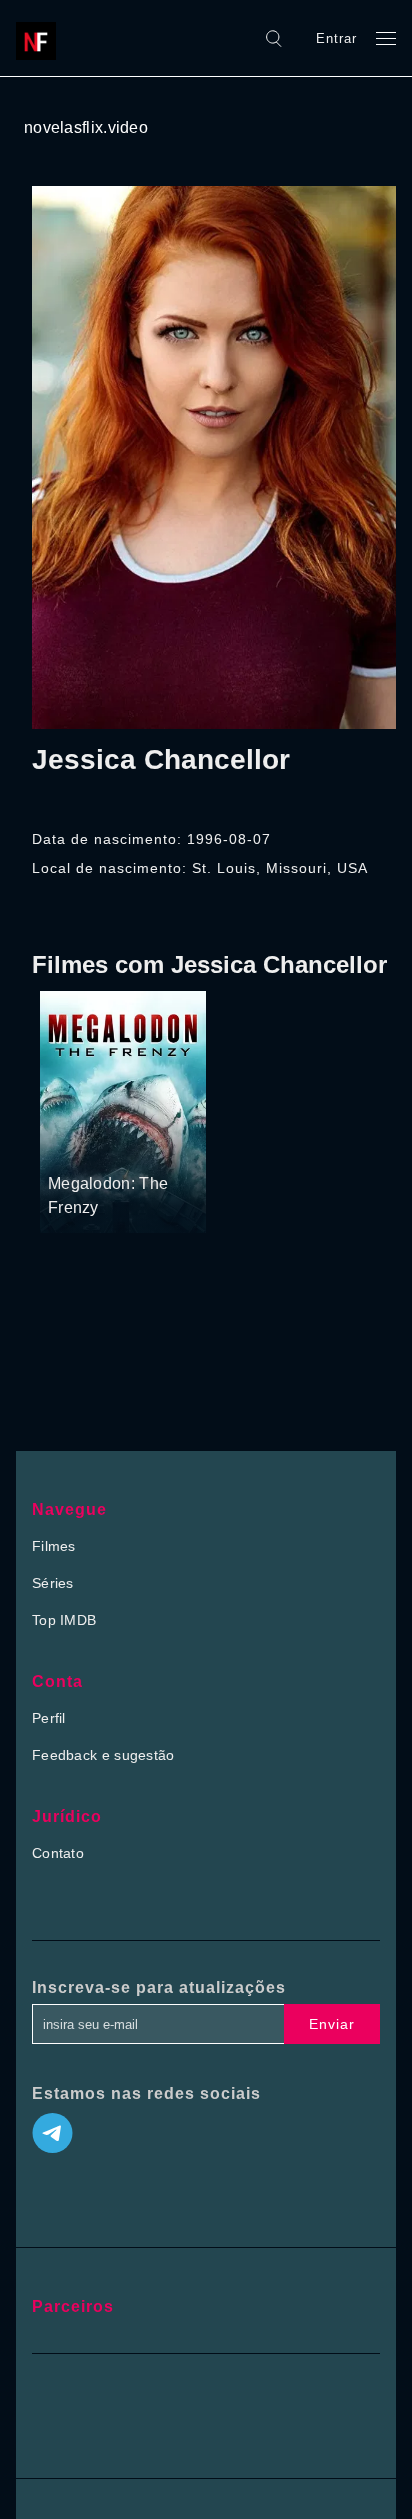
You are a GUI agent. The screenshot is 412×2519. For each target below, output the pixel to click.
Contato (58, 1853)
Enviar (332, 2024)
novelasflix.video (86, 127)
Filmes (54, 1546)
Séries (53, 1583)
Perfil (49, 1718)
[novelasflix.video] (41, 38)
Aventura (77, 1146)
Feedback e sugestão (103, 1755)
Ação (129, 1146)
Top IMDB (64, 1620)
